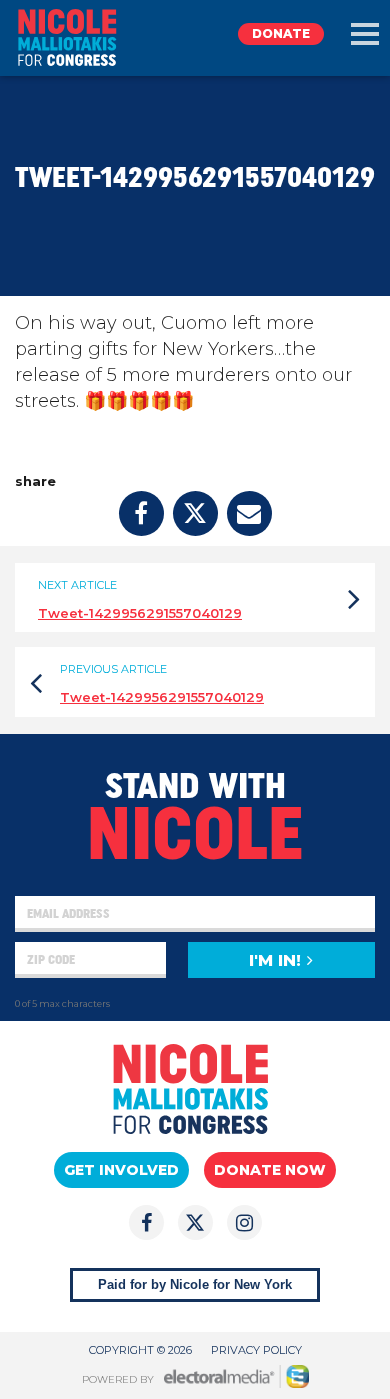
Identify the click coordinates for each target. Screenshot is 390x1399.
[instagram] (244, 1222)
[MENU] (365, 34)
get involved (121, 1170)
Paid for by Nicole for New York (195, 1284)
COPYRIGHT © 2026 (140, 1350)
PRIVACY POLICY (256, 1350)
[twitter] (195, 513)
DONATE (281, 33)
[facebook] (141, 513)
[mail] (249, 513)
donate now (270, 1170)
